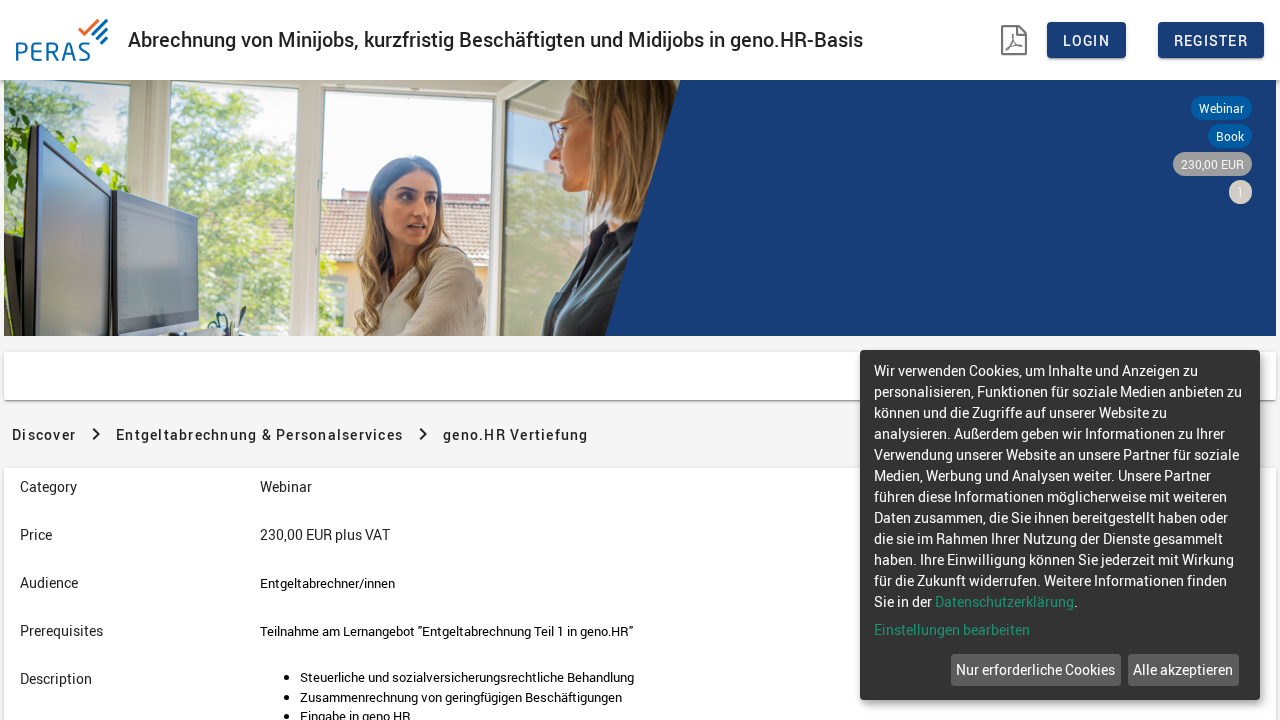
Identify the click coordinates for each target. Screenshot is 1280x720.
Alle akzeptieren (1183, 669)
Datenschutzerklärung (1004, 601)
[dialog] (1060, 525)
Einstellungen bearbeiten (952, 629)
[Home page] (66, 40)
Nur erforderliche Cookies (1035, 669)
